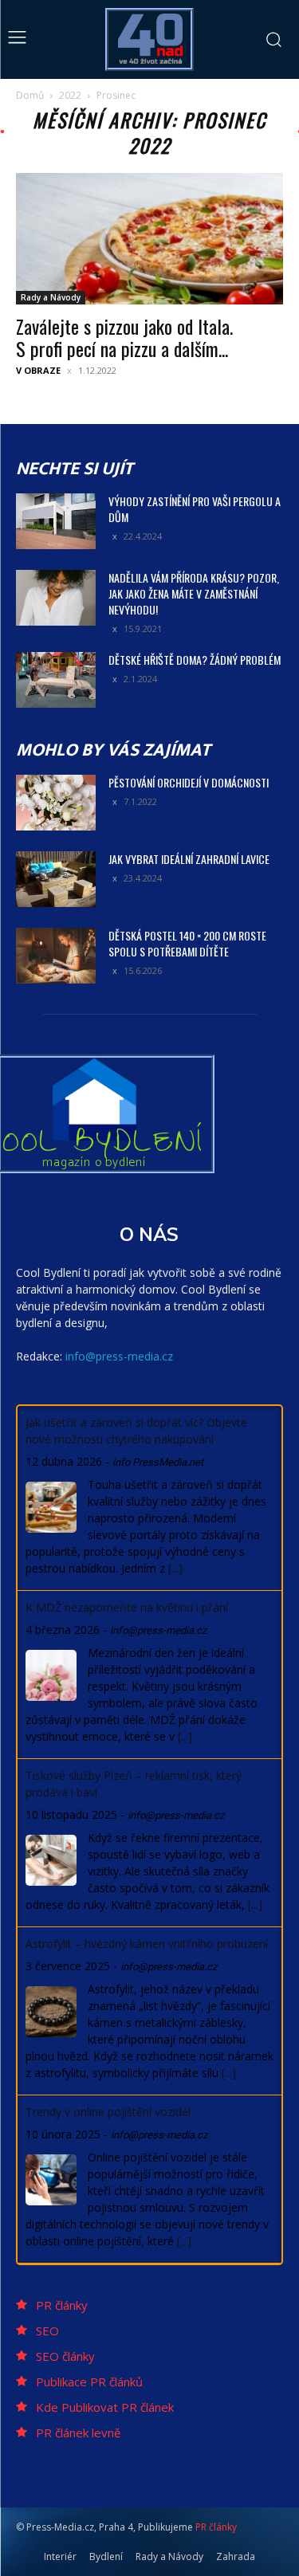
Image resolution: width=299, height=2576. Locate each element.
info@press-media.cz (119, 1356)
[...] (175, 1568)
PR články (62, 2305)
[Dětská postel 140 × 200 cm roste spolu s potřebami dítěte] (56, 956)
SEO (47, 2331)
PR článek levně (78, 2433)
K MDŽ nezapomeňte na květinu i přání (127, 1607)
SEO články (65, 2356)
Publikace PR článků (89, 2382)
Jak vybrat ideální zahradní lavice (189, 859)
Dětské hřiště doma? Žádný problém (195, 660)
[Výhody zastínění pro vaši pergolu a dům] (56, 521)
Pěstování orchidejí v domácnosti (189, 782)
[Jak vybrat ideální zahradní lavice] (56, 879)
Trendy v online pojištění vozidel (108, 2112)
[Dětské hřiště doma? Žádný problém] (56, 680)
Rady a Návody (51, 297)
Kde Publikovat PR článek (105, 2407)
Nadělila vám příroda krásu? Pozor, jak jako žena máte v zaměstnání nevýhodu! (194, 593)
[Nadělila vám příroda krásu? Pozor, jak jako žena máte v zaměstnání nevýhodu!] (56, 598)
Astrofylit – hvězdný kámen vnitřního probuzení (147, 1944)
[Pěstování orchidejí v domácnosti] (56, 803)
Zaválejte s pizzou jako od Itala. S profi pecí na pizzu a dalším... (124, 337)
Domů (30, 95)
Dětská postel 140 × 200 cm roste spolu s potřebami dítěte (187, 943)
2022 (70, 95)
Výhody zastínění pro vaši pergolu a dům (195, 509)
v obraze (38, 370)
